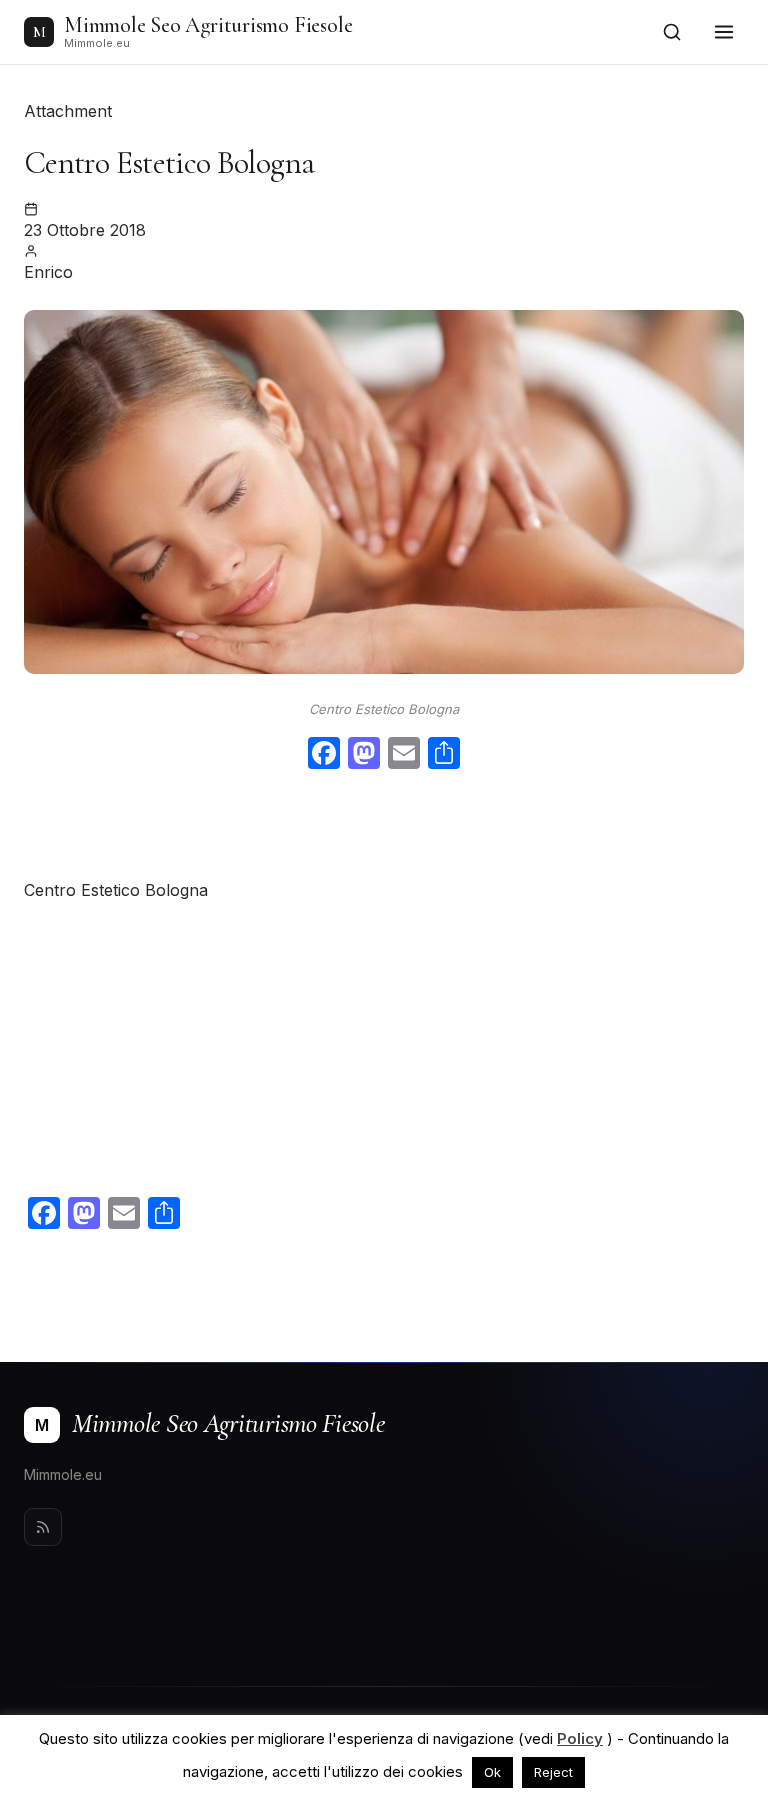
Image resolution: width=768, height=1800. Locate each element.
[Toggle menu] (724, 32)
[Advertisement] (384, 828)
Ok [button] (492, 1772)
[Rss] (43, 1527)
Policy (580, 1738)
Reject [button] (553, 1772)
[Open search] (672, 32)
